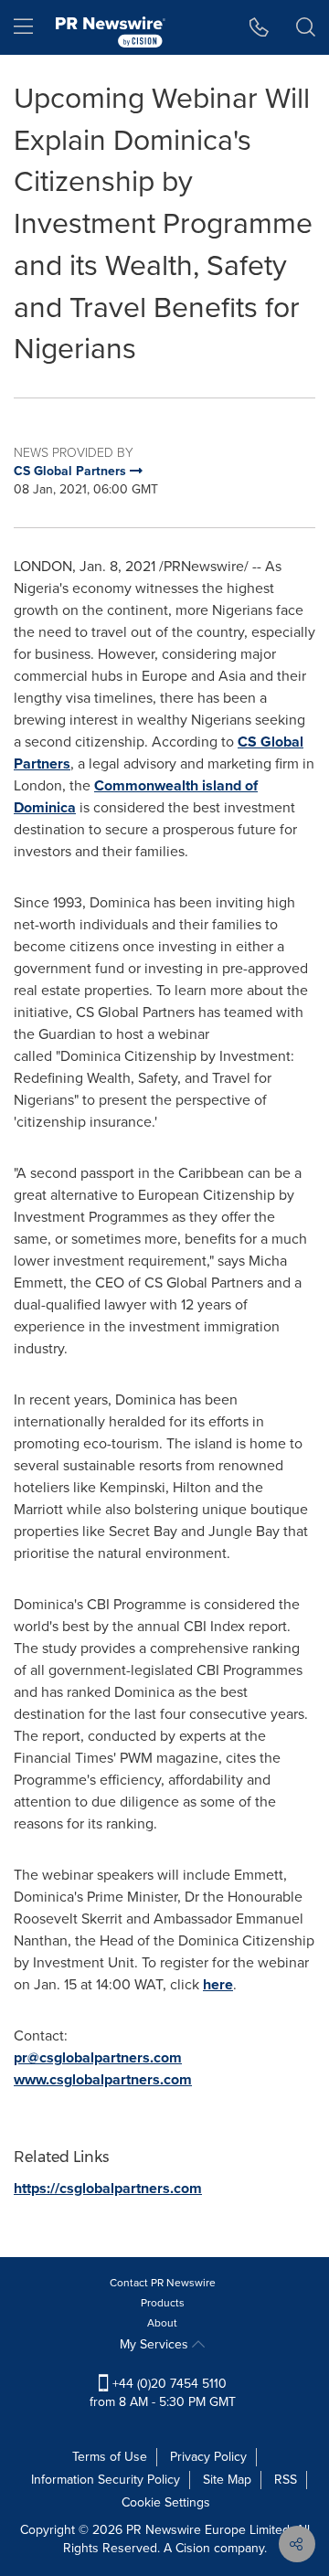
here (218, 1984)
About (162, 2323)
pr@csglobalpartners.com (98, 2057)
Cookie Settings (166, 2502)
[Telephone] (259, 27)
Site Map (227, 2480)
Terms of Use (110, 2457)
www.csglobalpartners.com (103, 2079)
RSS (286, 2480)
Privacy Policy (208, 2457)
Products (163, 2303)
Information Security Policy (106, 2480)
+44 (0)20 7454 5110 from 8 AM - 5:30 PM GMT (163, 2393)
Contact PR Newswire (163, 2283)
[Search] (306, 27)
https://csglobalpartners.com (108, 2188)
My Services (156, 2344)
